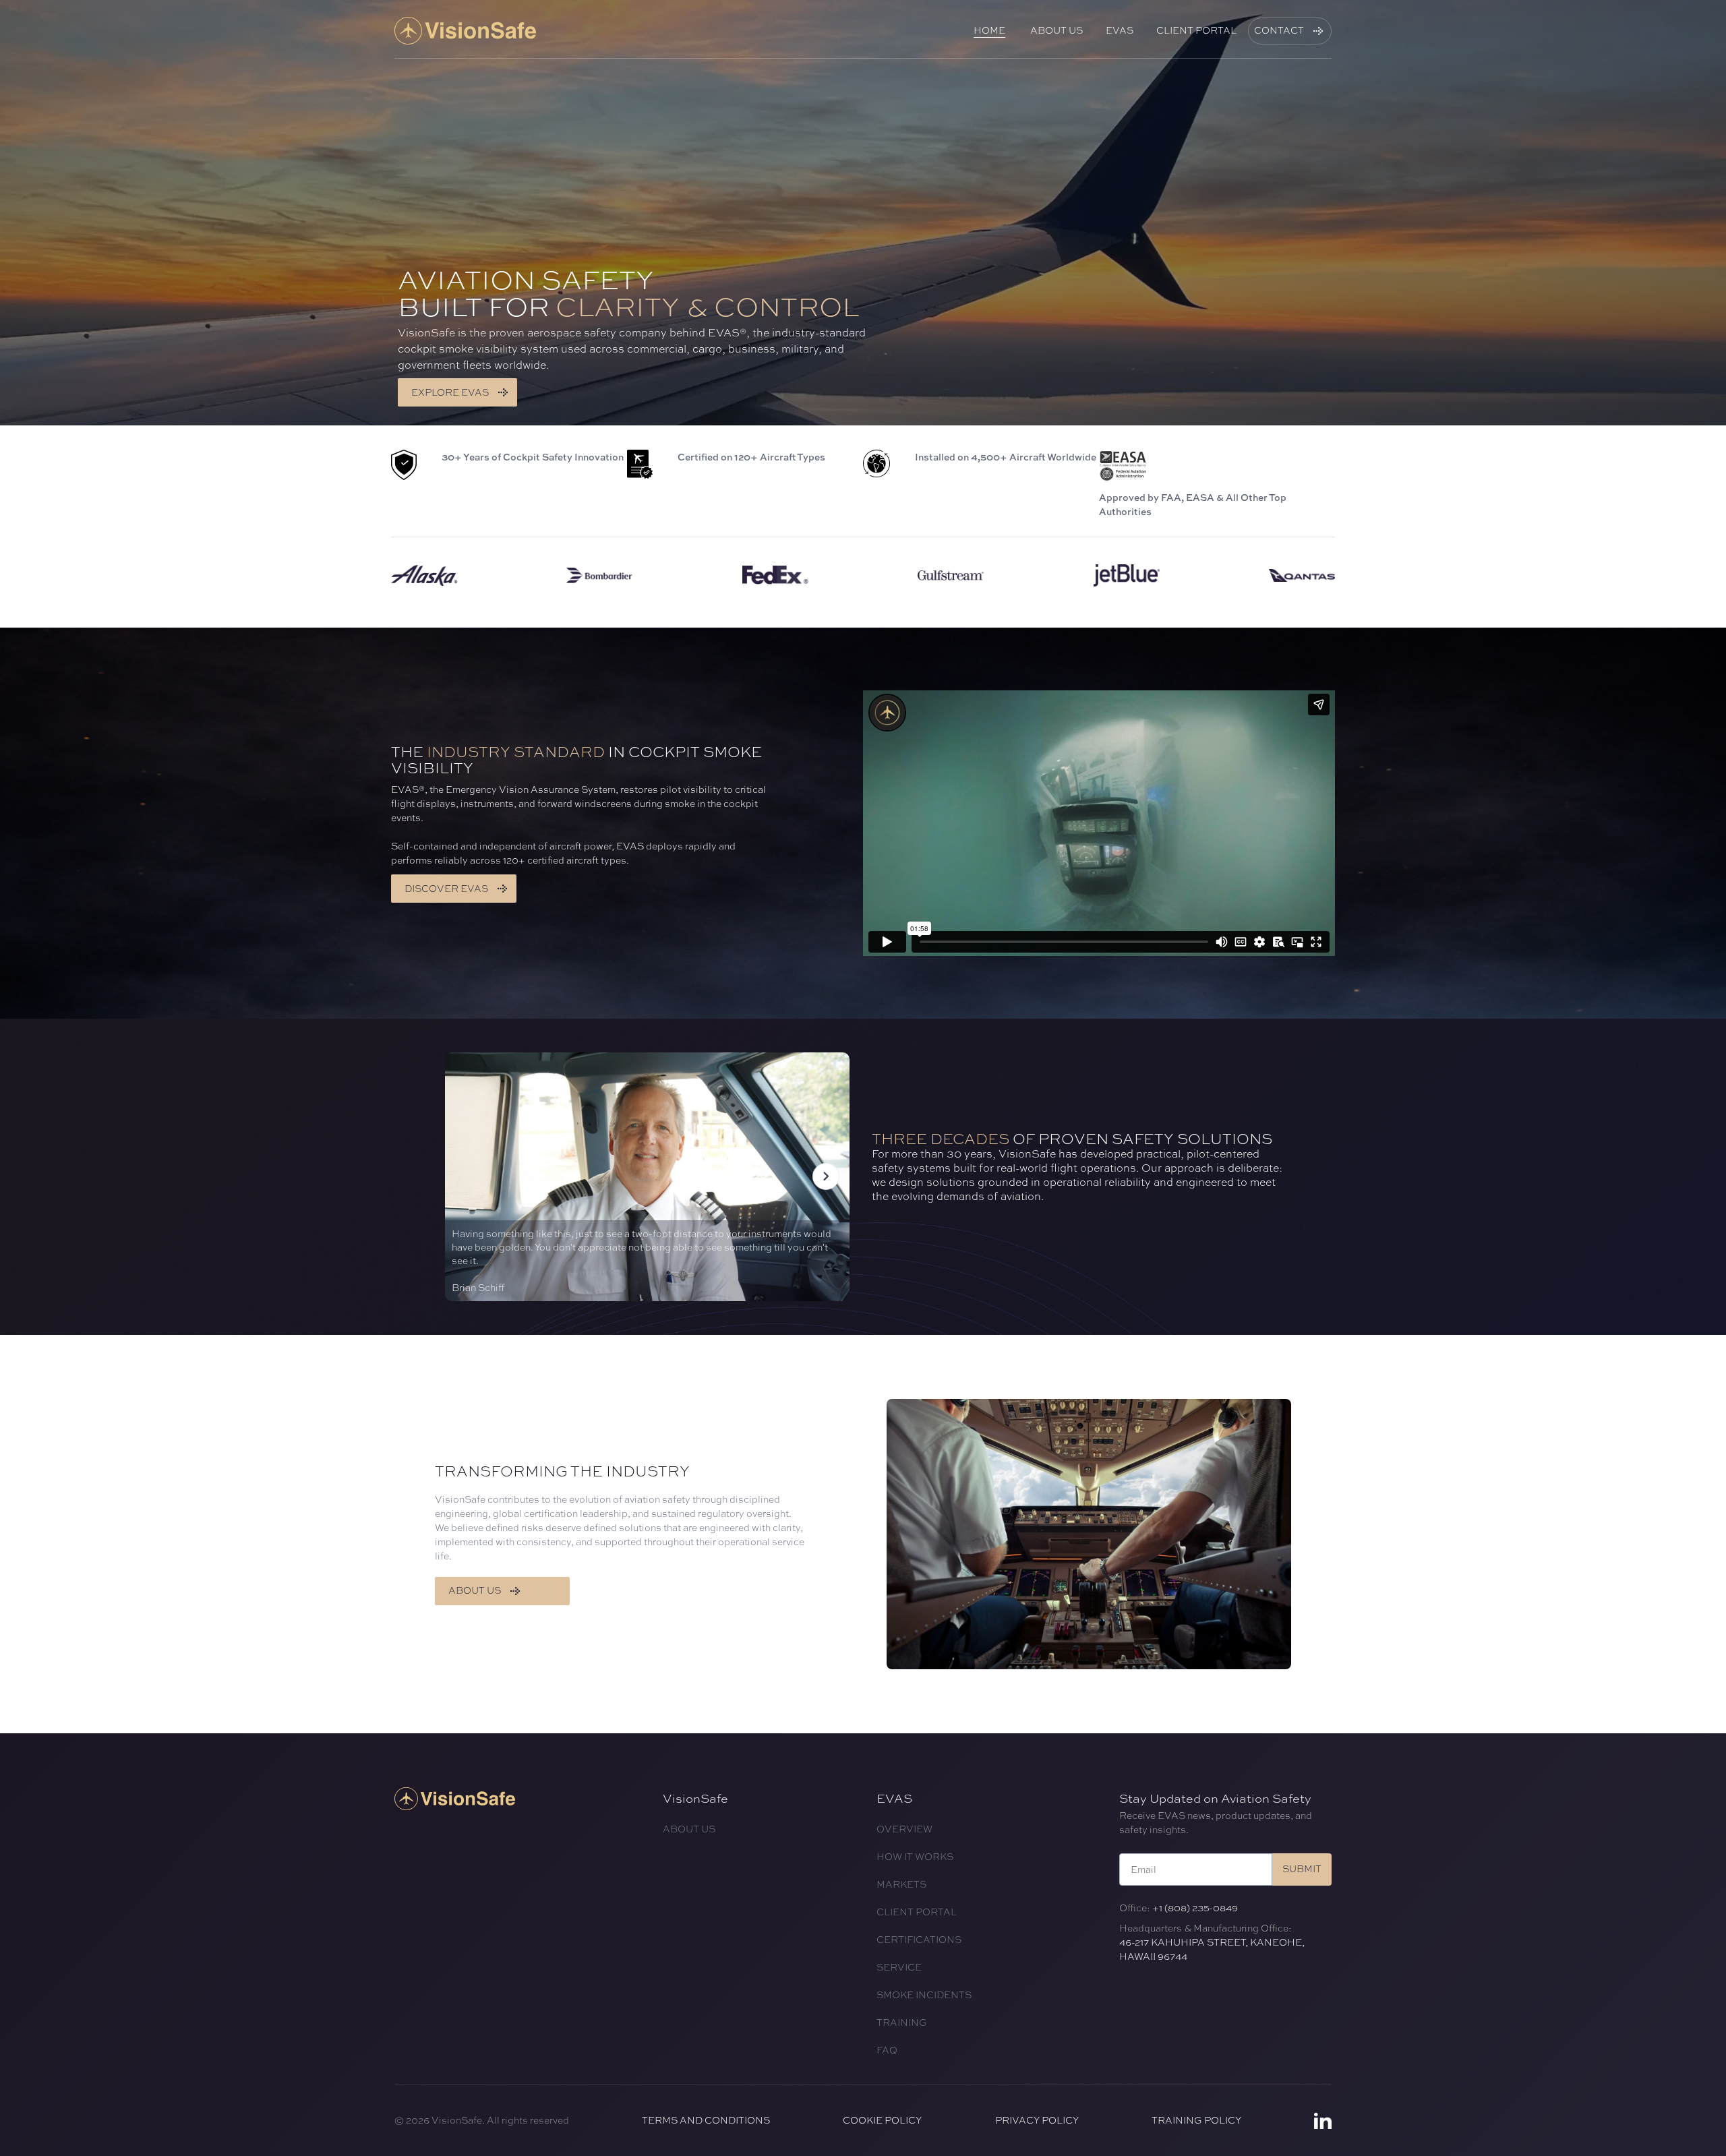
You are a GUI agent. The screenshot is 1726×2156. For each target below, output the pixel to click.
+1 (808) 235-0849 (1195, 1908)
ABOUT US (689, 1829)
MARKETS (901, 1884)
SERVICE (899, 1967)
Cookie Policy (882, 2120)
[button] (826, 1177)
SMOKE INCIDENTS (924, 1995)
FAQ (887, 2050)
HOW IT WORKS (915, 1857)
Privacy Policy (1037, 2120)
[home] (465, 31)
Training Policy (1196, 2120)
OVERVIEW (904, 1829)
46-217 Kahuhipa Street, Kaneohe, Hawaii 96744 (1212, 1949)
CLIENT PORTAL (917, 1912)
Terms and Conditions (706, 2120)
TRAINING (902, 2023)
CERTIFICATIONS (919, 1940)
